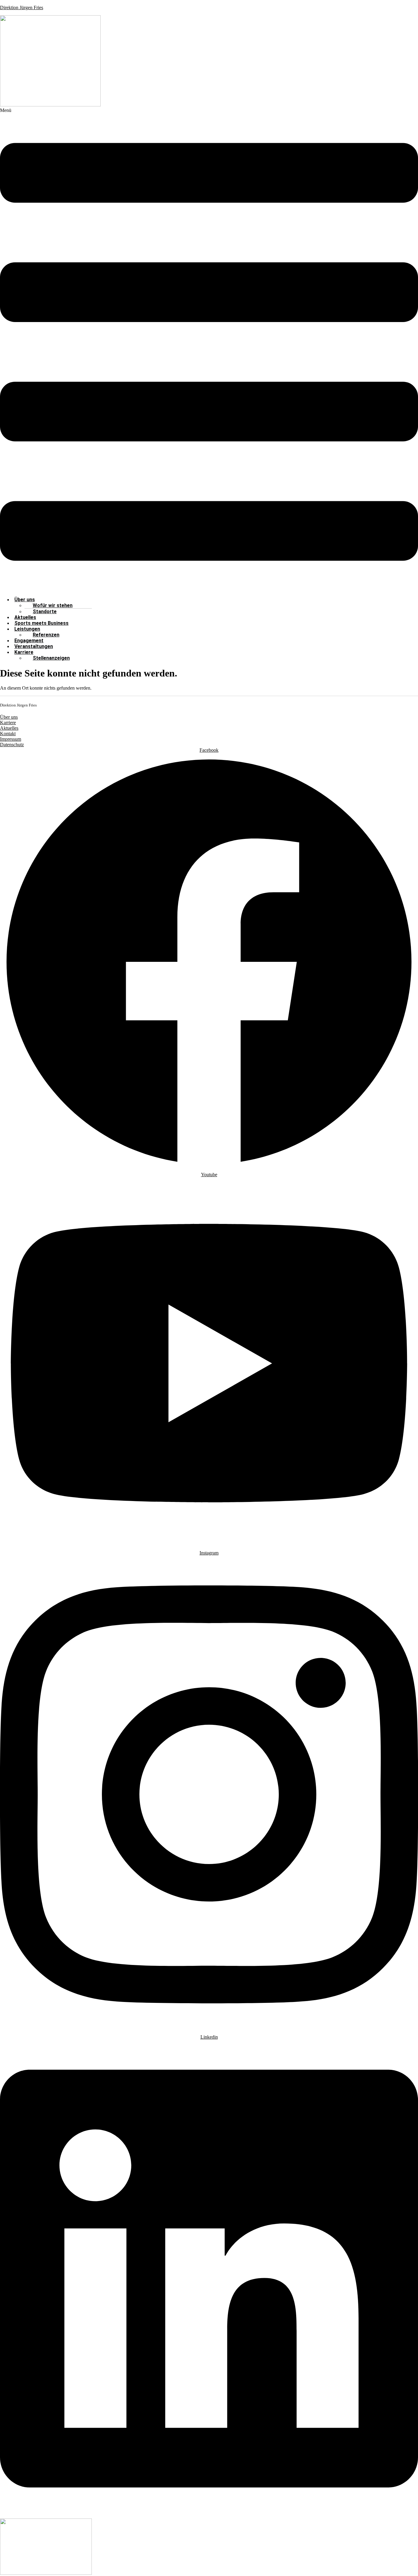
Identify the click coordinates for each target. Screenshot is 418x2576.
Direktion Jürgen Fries (22, 7)
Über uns (9, 717)
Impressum (11, 739)
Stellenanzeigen (51, 658)
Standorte (45, 612)
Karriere (24, 652)
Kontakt (8, 734)
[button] (209, 350)
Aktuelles (9, 728)
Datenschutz (12, 745)
